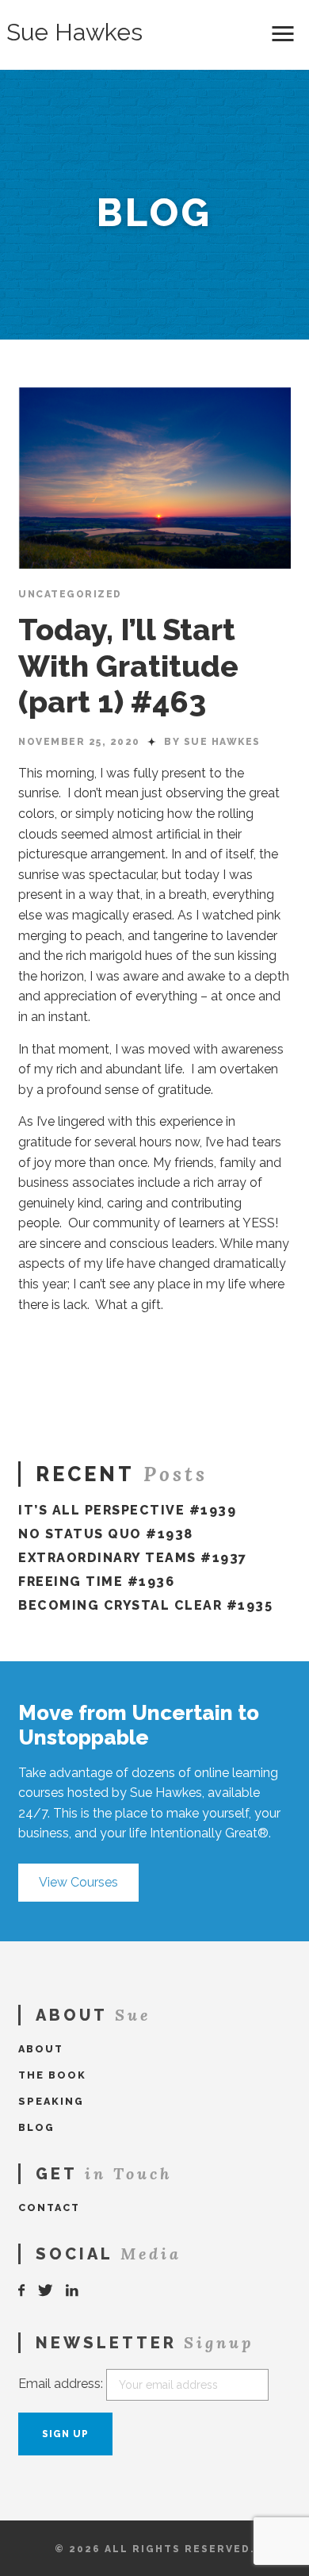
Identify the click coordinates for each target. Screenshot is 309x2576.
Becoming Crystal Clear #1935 (145, 1605)
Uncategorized (70, 594)
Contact (49, 2207)
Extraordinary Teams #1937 (133, 1558)
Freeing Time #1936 (96, 1582)
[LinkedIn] (73, 2291)
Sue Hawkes (74, 33)
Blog (36, 2127)
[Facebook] (22, 2291)
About (41, 2049)
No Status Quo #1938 (106, 1534)
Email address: (61, 2384)
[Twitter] (46, 2291)
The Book (52, 2075)
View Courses (78, 1882)
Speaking (51, 2101)
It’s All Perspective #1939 (127, 1510)
